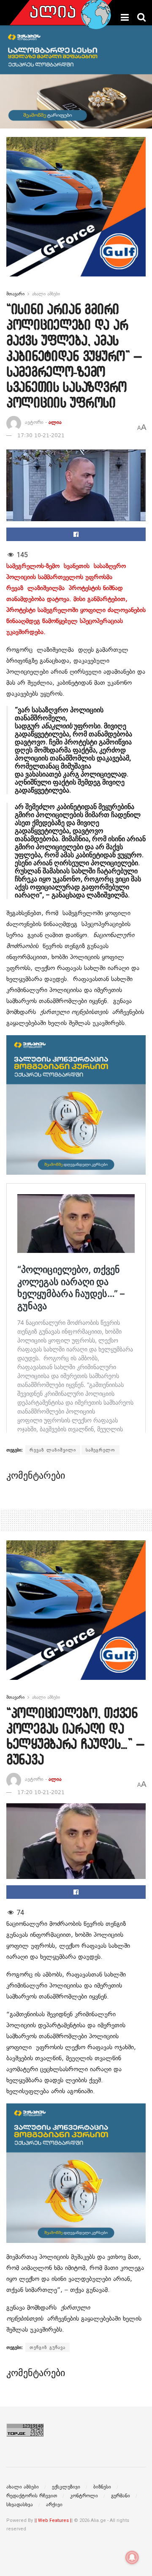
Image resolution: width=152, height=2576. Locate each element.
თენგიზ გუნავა (47, 2347)
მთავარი (15, 294)
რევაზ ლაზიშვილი (53, 1450)
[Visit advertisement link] (76, 213)
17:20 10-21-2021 (41, 1792)
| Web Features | (53, 2520)
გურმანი (121, 2496)
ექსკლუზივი (66, 2487)
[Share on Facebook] (76, 534)
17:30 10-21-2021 (41, 435)
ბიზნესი (102, 2487)
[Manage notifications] (132, 2557)
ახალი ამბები (46, 294)
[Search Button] (141, 17)
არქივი (54, 2505)
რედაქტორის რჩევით (32, 2496)
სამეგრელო (100, 1450)
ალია (55, 422)
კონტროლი (84, 2496)
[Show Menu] (125, 17)
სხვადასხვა (20, 2505)
